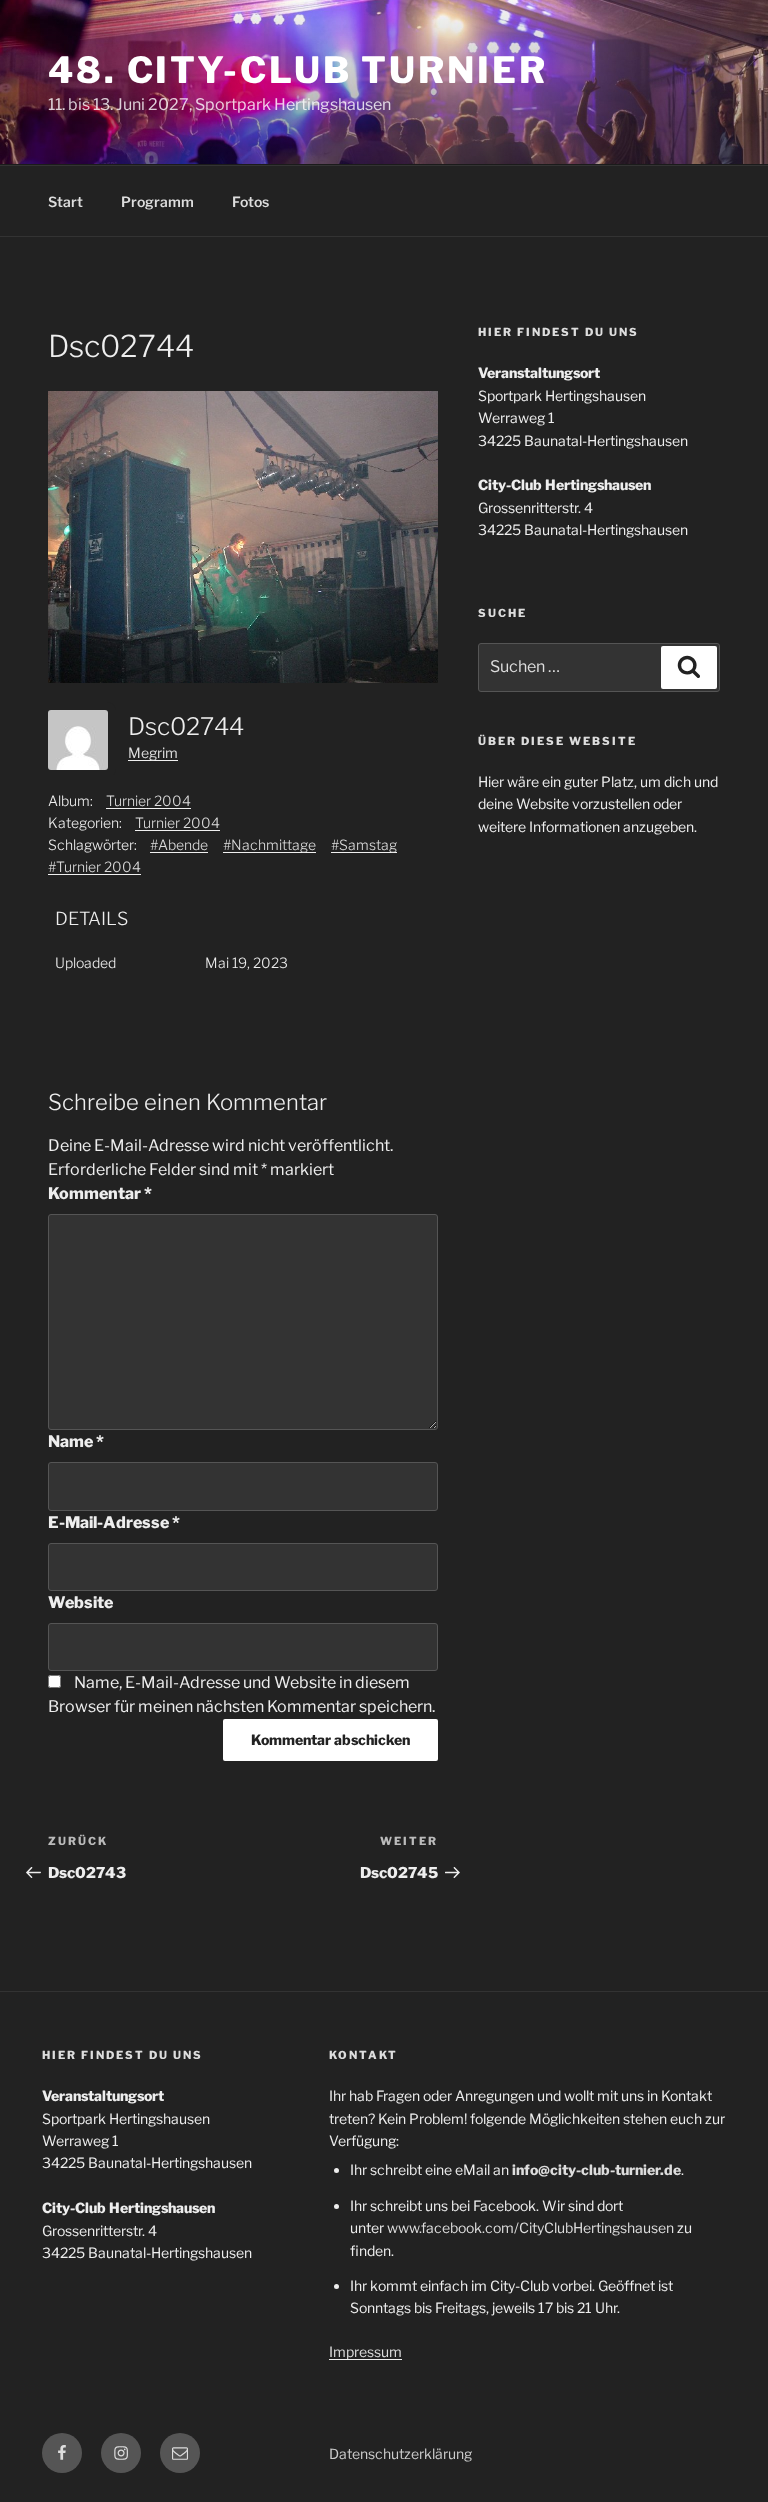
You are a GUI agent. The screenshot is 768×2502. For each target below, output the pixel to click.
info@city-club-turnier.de (596, 2169)
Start (65, 201)
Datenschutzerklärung (400, 2453)
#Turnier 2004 (94, 866)
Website (80, 1602)
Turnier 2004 (148, 800)
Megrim (153, 752)
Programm (157, 201)
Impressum (365, 2351)
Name (76, 1441)
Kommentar (100, 1193)
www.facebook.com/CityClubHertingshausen (530, 2227)
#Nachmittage (269, 844)
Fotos (250, 201)
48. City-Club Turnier (297, 70)
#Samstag (364, 844)
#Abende (179, 844)
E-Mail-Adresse (114, 1522)
